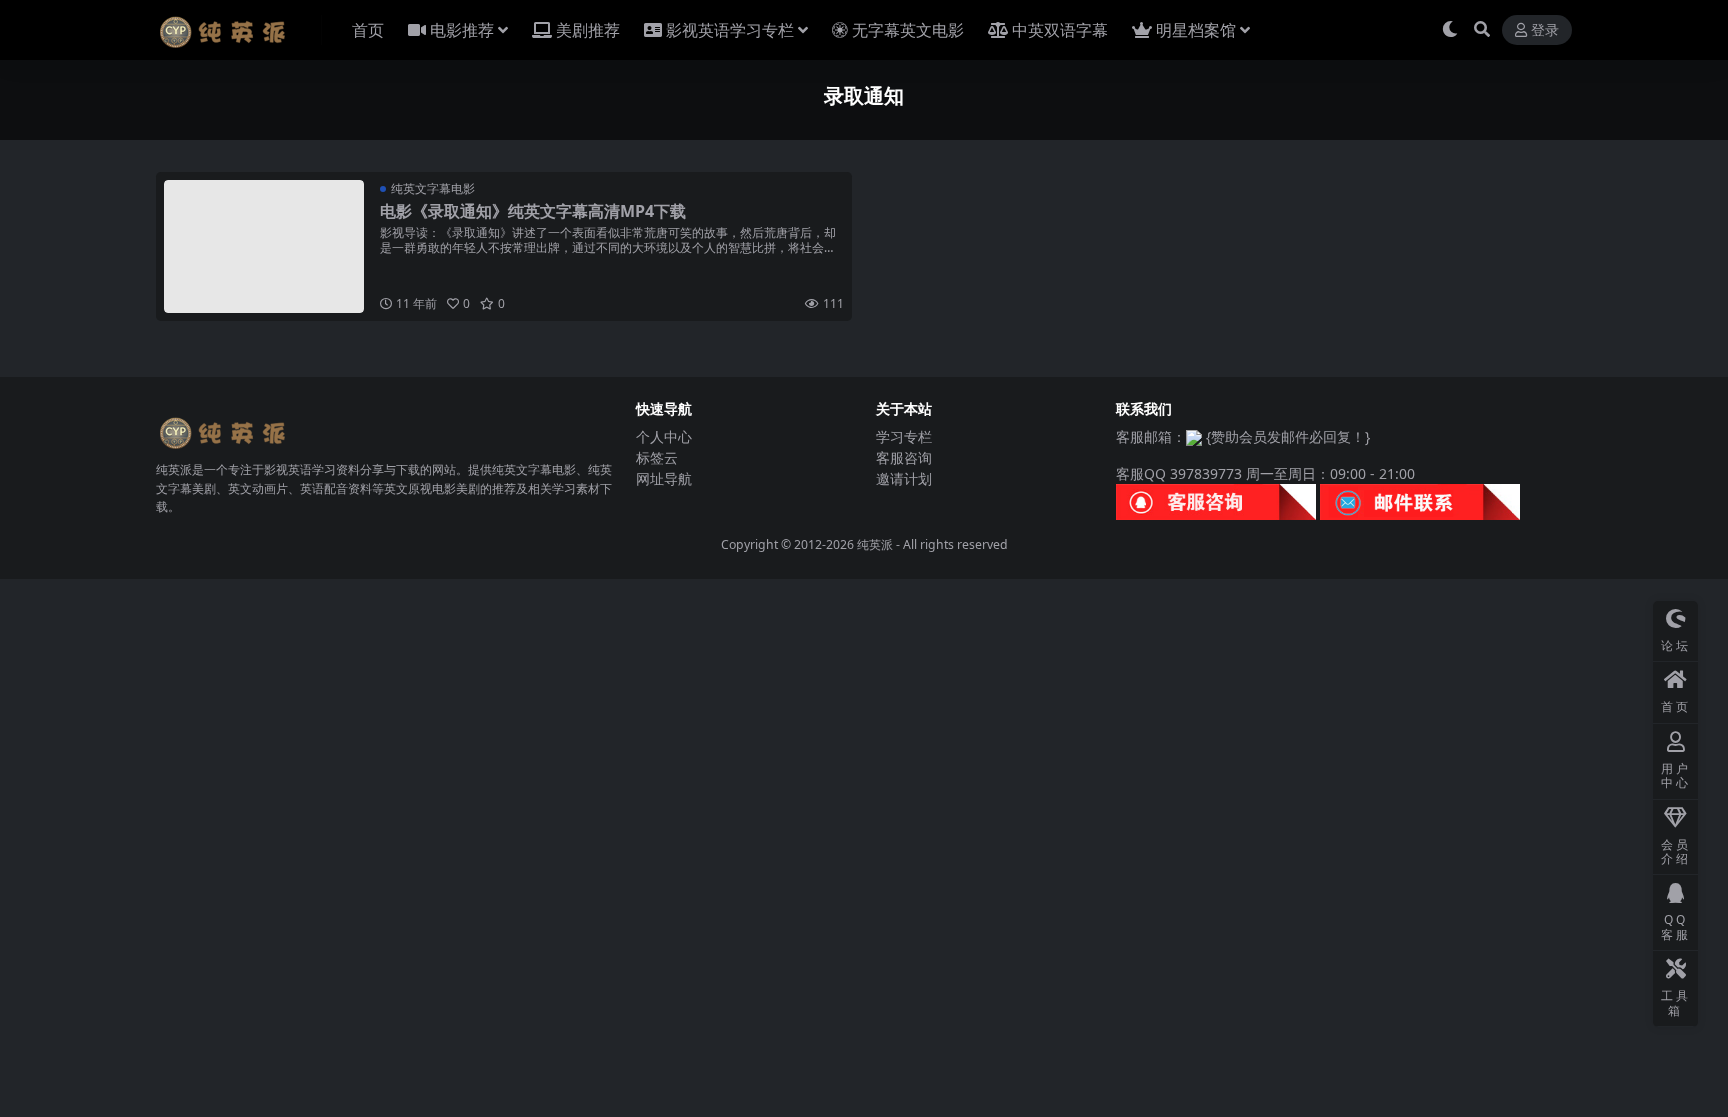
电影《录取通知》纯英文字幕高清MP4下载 (533, 211)
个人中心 (664, 436)
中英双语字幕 (1060, 30)
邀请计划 (904, 478)
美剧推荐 (588, 30)
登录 (1545, 30)
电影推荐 (462, 30)
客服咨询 (904, 457)
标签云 (657, 457)
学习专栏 (904, 436)
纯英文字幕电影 (433, 188)
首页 (368, 30)
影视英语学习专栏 (730, 30)
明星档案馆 (1196, 30)
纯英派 (875, 544)
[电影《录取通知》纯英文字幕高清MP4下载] (264, 246)
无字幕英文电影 (908, 30)
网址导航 (664, 478)
